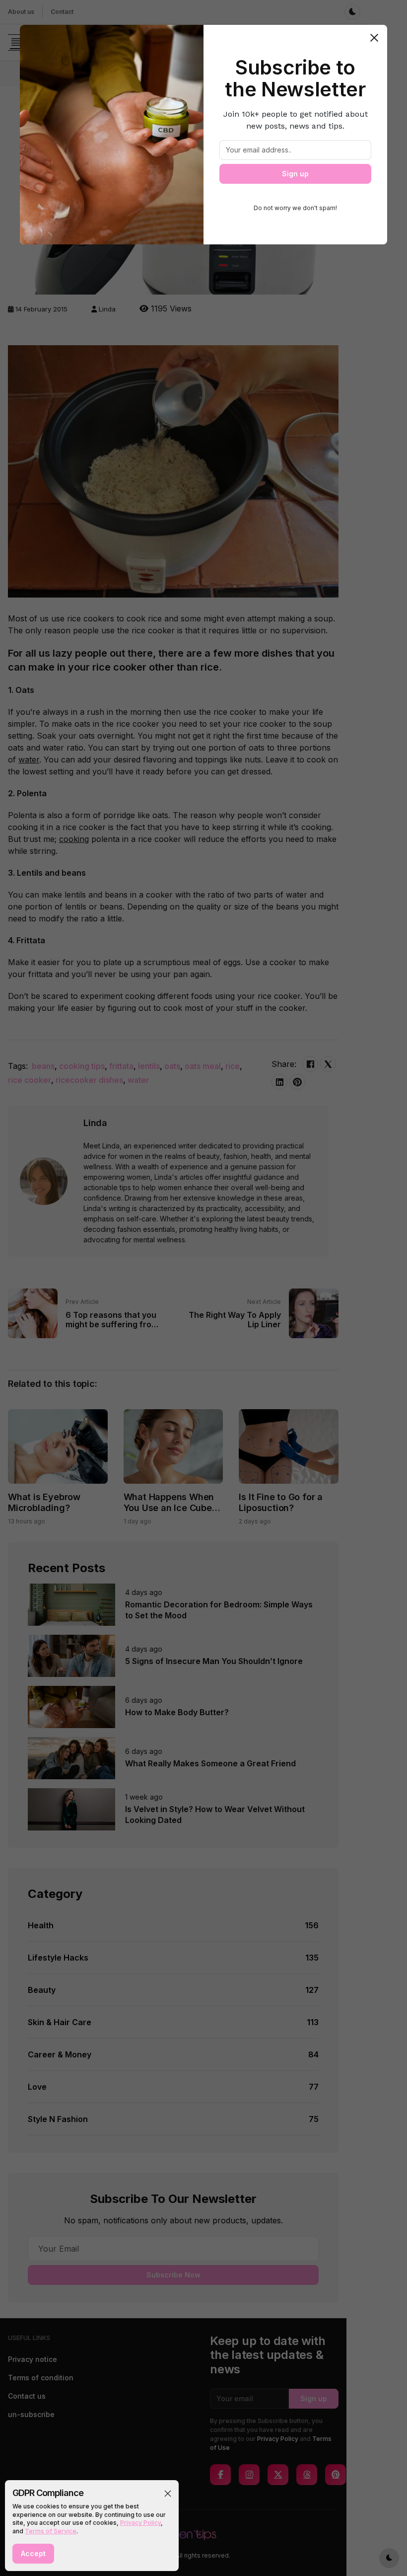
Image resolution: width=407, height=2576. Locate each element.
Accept (33, 2553)
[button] (168, 2494)
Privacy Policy (140, 2523)
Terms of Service (51, 2531)
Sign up (295, 174)
